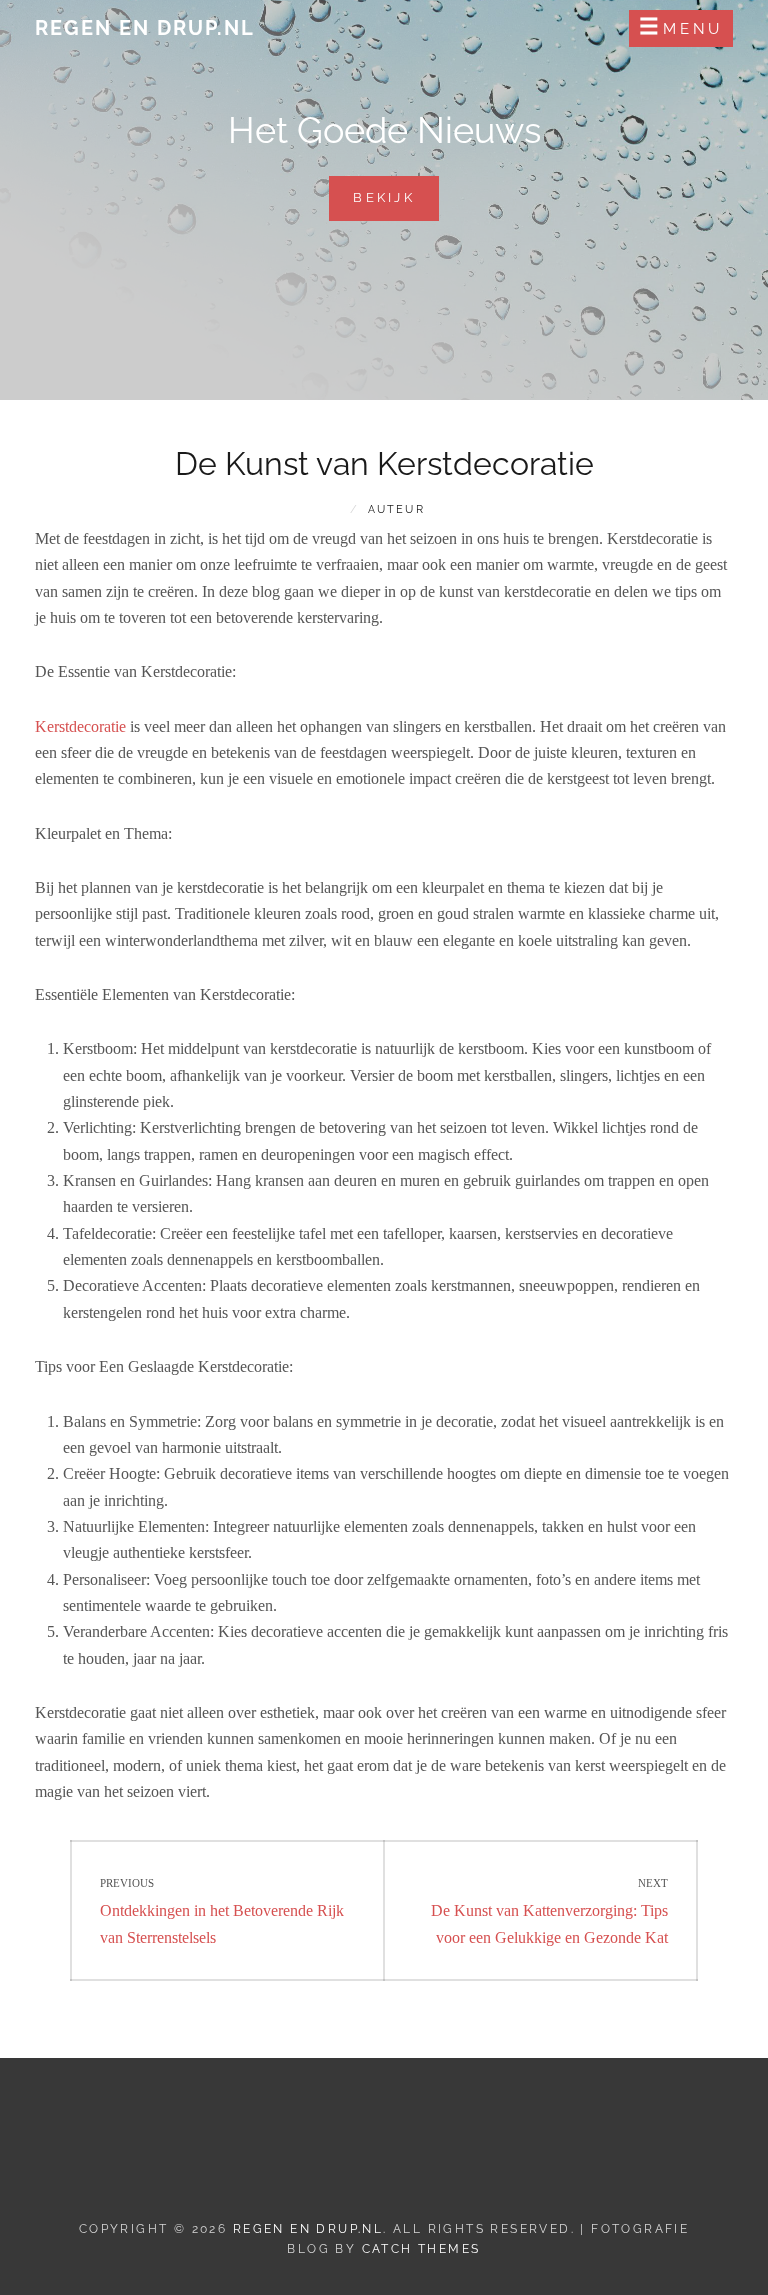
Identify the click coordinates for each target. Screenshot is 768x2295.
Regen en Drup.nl (145, 28)
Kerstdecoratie (80, 726)
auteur (396, 509)
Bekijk (396, 205)
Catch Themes (421, 2249)
